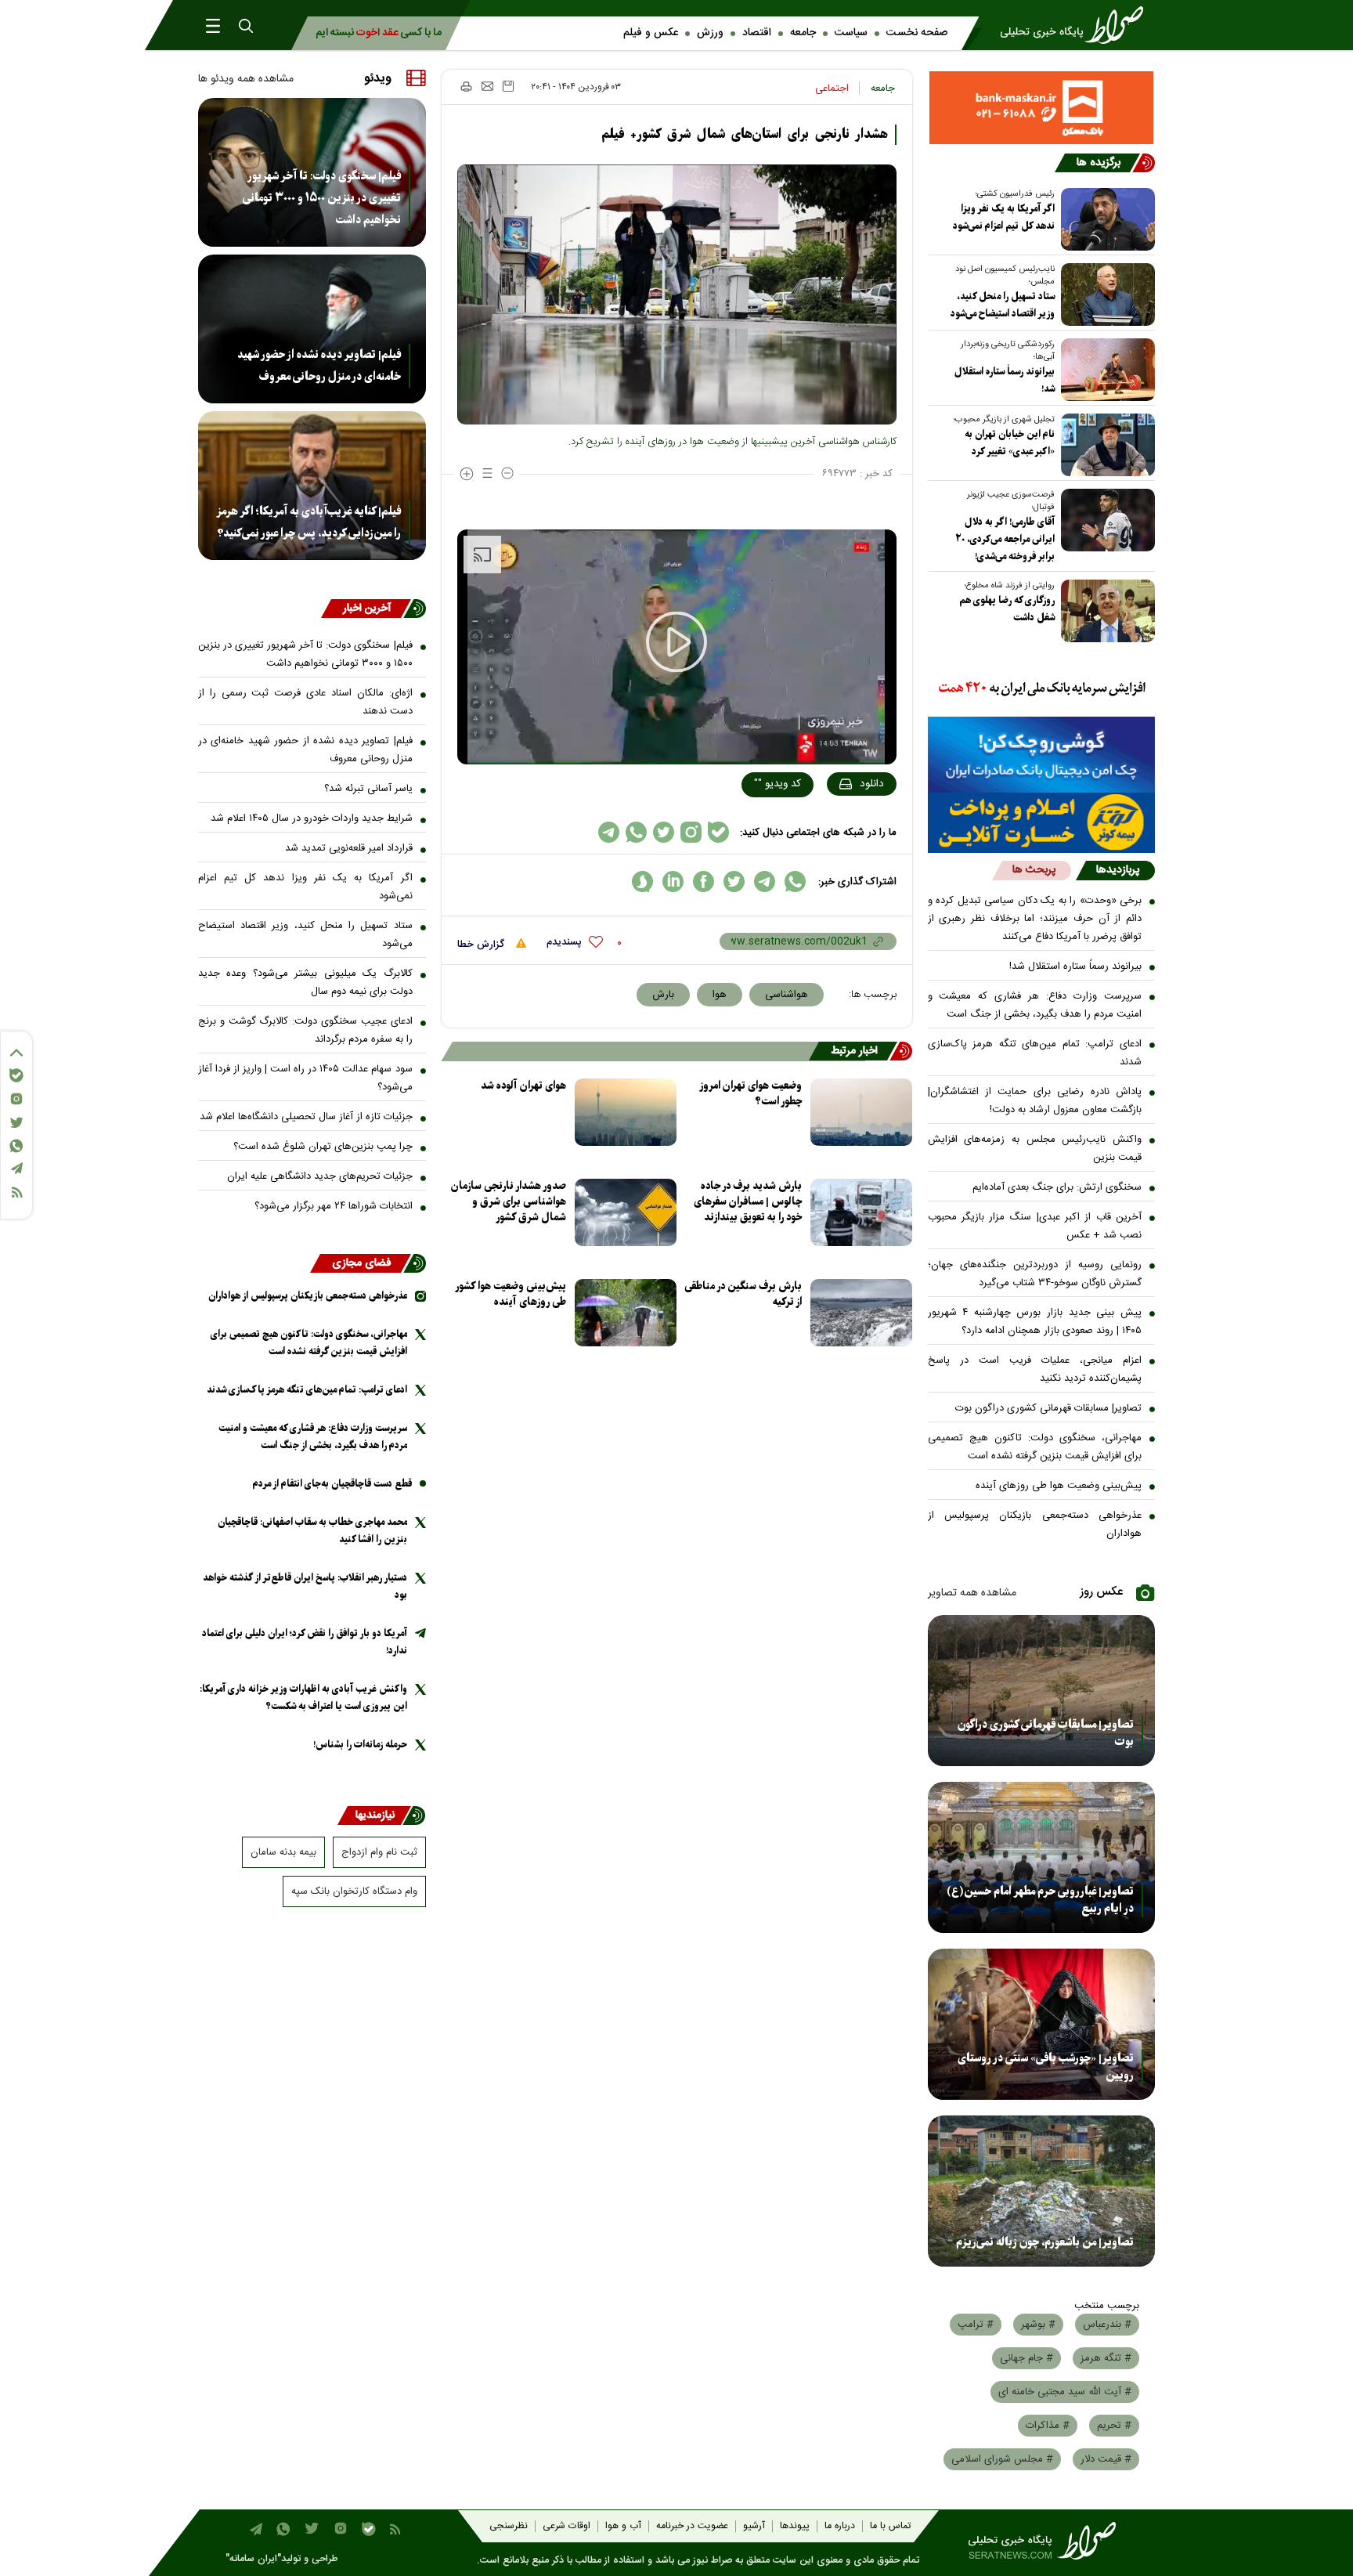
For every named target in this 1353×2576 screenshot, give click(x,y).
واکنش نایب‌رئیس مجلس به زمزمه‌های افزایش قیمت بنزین (1035, 1149)
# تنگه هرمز (1106, 2358)
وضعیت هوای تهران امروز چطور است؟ (751, 1094)
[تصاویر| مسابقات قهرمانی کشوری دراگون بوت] (1042, 1691)
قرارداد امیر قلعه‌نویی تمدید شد (349, 848)
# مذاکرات (1048, 2426)
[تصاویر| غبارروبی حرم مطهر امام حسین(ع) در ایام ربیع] (1042, 1857)
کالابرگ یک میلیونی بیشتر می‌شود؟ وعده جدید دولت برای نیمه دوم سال (305, 983)
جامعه (803, 33)
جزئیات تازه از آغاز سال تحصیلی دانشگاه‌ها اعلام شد (306, 1117)
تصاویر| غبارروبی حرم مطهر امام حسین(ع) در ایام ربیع (1040, 1900)
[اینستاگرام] (16, 1099)
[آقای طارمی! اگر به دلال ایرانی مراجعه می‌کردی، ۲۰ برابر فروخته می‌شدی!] (1105, 520)
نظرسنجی (509, 2526)
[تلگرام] (16, 1168)
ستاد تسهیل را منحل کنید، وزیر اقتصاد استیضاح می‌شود (1003, 305)
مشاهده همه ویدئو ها (246, 79)
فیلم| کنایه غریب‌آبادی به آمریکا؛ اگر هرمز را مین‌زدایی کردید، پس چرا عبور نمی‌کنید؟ (308, 522)
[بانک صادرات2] (1042, 755)
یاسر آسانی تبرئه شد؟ (368, 789)
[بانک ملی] (1042, 689)
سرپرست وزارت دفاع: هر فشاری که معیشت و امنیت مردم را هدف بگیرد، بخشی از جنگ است (1035, 1005)
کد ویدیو (778, 784)
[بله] (16, 1075)
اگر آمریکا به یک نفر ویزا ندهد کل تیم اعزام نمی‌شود (1004, 217)
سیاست (851, 33)
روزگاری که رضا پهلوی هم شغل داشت (1007, 609)
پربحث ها (1034, 870)
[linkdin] (673, 882)
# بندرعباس (1107, 2325)
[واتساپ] (16, 1146)
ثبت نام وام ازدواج (379, 1852)
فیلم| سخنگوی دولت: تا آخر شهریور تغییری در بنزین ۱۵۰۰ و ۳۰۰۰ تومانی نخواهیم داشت (322, 198)
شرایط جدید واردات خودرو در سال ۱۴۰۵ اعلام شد (312, 818)
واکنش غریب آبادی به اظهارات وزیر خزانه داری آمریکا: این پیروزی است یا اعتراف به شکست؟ (303, 1698)
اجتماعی (832, 89)
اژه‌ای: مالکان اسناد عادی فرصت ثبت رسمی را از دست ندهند (305, 702)
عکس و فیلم (651, 33)
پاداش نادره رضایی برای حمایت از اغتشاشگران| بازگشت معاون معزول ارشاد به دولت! (1035, 1101)
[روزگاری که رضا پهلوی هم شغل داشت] (1105, 611)
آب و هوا (623, 2526)
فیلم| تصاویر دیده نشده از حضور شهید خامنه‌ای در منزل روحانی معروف (319, 366)
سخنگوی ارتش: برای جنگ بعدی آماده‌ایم (1057, 1187)
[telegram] (765, 882)
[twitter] (734, 882)
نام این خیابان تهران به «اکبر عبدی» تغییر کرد (1010, 443)
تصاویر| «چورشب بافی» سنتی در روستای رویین (1046, 2067)
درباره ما (840, 2526)
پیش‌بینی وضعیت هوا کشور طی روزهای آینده (511, 1294)
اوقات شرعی (566, 2526)
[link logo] (1077, 25)
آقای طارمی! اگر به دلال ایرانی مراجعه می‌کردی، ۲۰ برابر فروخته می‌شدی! (1005, 539)
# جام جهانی (1026, 2358)
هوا (720, 995)
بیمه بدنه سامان (283, 1852)
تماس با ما (890, 2526)
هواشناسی (787, 995)
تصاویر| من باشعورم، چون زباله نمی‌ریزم (1045, 2242)
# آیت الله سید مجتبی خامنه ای (1065, 2392)
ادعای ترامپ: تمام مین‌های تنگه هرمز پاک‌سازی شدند (1035, 1053)
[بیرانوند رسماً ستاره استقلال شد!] (1105, 370)
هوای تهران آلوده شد (523, 1086)
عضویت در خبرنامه (692, 2526)
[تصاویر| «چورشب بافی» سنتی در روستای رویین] (1042, 2024)
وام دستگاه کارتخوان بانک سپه (354, 1891)
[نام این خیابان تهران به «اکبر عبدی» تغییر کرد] (1105, 445)
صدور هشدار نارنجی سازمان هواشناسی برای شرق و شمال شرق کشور (509, 1202)
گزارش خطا (482, 945)
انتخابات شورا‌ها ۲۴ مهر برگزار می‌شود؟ (334, 1206)
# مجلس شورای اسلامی (1002, 2459)
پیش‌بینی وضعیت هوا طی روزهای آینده (1059, 1486)
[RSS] (16, 1192)
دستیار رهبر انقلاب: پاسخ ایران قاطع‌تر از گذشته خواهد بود (305, 1586)
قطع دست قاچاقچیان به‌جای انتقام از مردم (332, 1484)
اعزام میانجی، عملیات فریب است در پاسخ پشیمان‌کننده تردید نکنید (1035, 1369)
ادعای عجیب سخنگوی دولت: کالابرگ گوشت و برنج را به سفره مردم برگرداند (305, 1030)
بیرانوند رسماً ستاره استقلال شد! (1005, 380)
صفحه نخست (917, 33)
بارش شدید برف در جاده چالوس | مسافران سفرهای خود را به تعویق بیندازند (748, 1202)
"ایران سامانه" (253, 2559)
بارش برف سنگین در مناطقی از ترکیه (743, 1294)
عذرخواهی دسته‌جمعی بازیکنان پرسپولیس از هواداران (1035, 1525)
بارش (663, 995)
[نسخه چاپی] (465, 86)
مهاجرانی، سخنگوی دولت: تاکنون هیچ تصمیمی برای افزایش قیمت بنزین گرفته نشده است (1035, 1447)
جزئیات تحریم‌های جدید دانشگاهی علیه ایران (320, 1176)
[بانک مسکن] (1042, 108)
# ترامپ (976, 2325)
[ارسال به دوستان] (487, 86)
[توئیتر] (16, 1123)
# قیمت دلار (1106, 2459)
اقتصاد (757, 33)
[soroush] (642, 882)
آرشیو (754, 2526)
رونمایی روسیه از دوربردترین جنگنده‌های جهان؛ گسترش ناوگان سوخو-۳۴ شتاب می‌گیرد (1035, 1274)
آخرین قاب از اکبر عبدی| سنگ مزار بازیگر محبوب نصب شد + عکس (1035, 1226)
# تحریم (1114, 2426)
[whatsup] (795, 882)
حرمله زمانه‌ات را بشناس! (360, 1745)
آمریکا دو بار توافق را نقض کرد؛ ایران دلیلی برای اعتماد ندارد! (305, 1642)
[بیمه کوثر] (1042, 823)
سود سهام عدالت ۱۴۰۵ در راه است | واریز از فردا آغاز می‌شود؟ (305, 1078)
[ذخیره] (508, 86)
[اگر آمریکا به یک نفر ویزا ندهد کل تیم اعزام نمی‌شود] (1105, 219)
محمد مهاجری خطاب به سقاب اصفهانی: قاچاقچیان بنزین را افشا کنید (312, 1531)
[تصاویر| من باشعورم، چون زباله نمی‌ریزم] (1042, 2191)
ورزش (710, 33)
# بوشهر (1038, 2325)
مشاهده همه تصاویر (972, 1593)
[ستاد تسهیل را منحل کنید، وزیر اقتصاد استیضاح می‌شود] (1105, 294)
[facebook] (704, 882)
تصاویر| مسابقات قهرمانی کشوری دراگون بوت (1048, 1408)
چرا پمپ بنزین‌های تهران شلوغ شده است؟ (323, 1147)
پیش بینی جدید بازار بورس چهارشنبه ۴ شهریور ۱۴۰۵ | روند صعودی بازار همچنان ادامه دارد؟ (1035, 1322)
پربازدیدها (1118, 870)
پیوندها (795, 2526)
